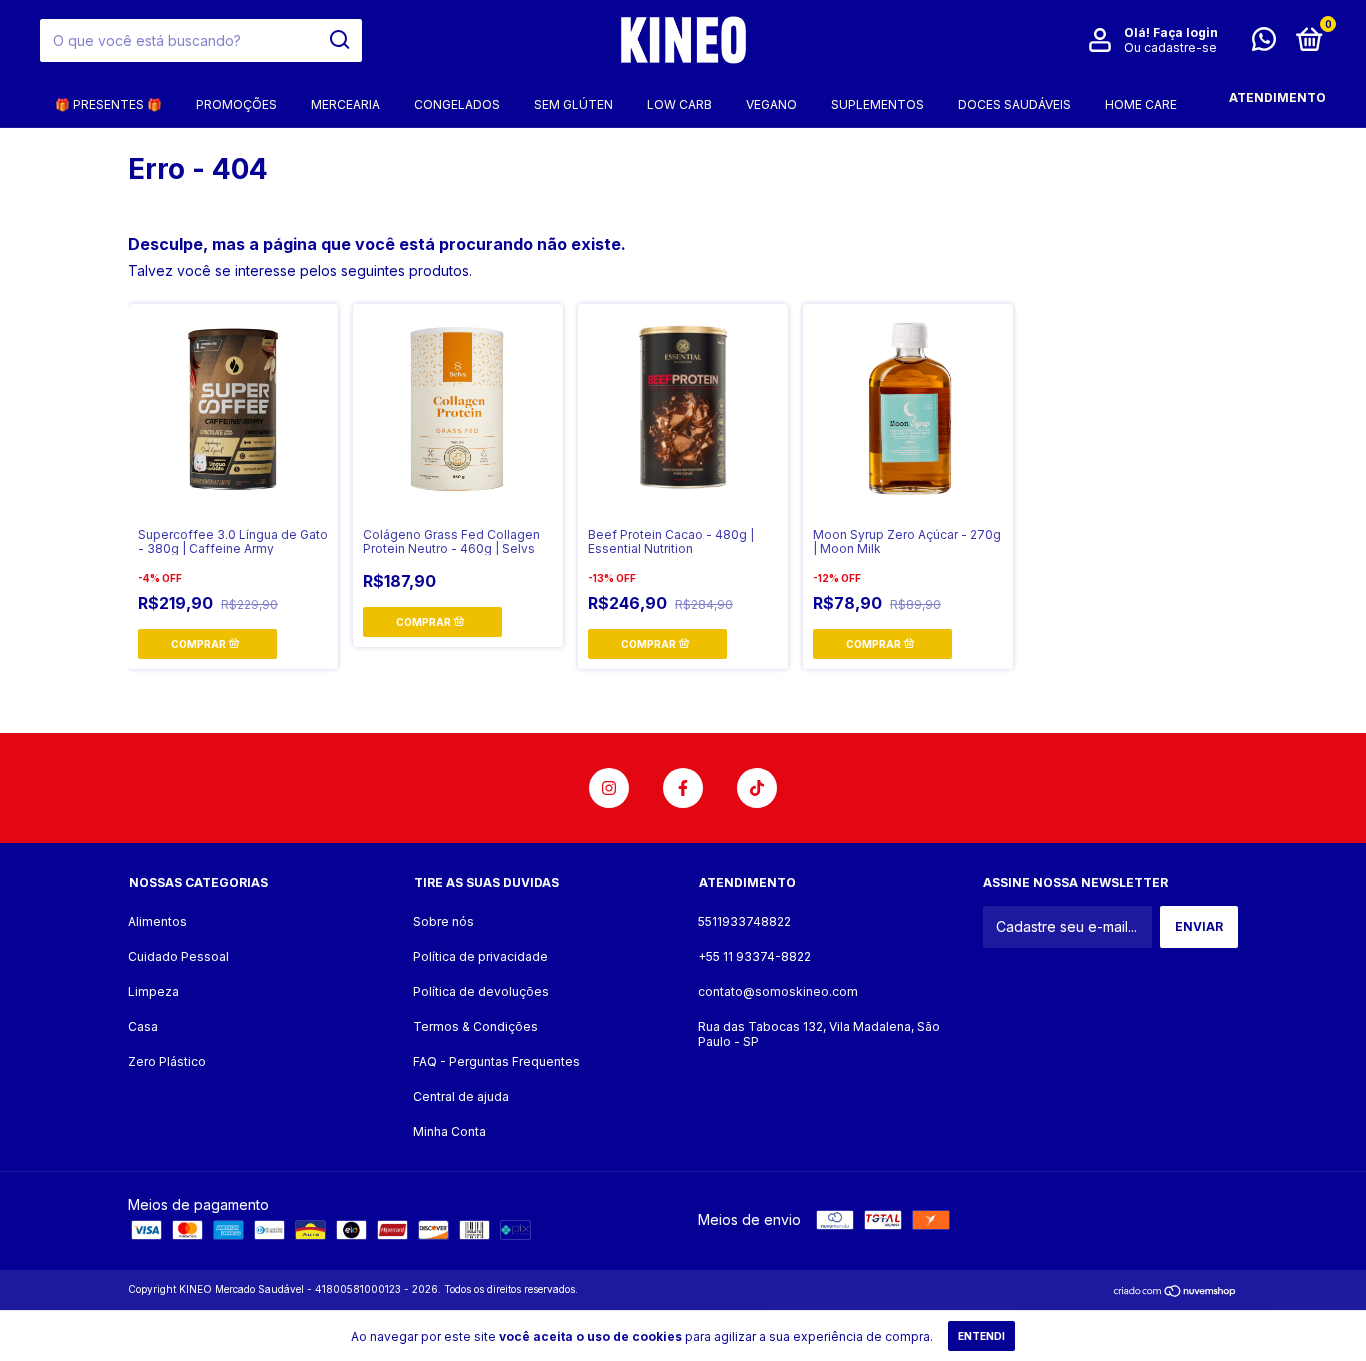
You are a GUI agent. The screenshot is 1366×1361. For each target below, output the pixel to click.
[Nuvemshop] (1175, 1291)
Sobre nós (443, 921)
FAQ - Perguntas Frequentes (496, 1061)
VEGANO (771, 104)
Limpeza (153, 991)
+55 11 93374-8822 (754, 956)
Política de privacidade (480, 956)
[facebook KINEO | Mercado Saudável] (683, 788)
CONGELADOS (457, 104)
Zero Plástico (167, 1061)
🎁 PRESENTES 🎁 (108, 104)
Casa (143, 1026)
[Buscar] (338, 40)
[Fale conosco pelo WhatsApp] (1264, 43)
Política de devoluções (481, 991)
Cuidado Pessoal (178, 956)
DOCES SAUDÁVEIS (1014, 104)
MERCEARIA (345, 104)
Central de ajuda (461, 1096)
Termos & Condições (475, 1026)
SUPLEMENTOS (877, 104)
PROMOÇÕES (236, 104)
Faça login (1185, 32)
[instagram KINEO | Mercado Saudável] (609, 788)
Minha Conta (449, 1131)
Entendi (981, 1336)
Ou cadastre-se (1170, 47)
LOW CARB (679, 104)
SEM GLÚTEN (573, 104)
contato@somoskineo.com (778, 991)
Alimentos (157, 921)
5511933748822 (744, 921)
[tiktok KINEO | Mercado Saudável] (757, 788)
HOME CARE (1141, 104)
